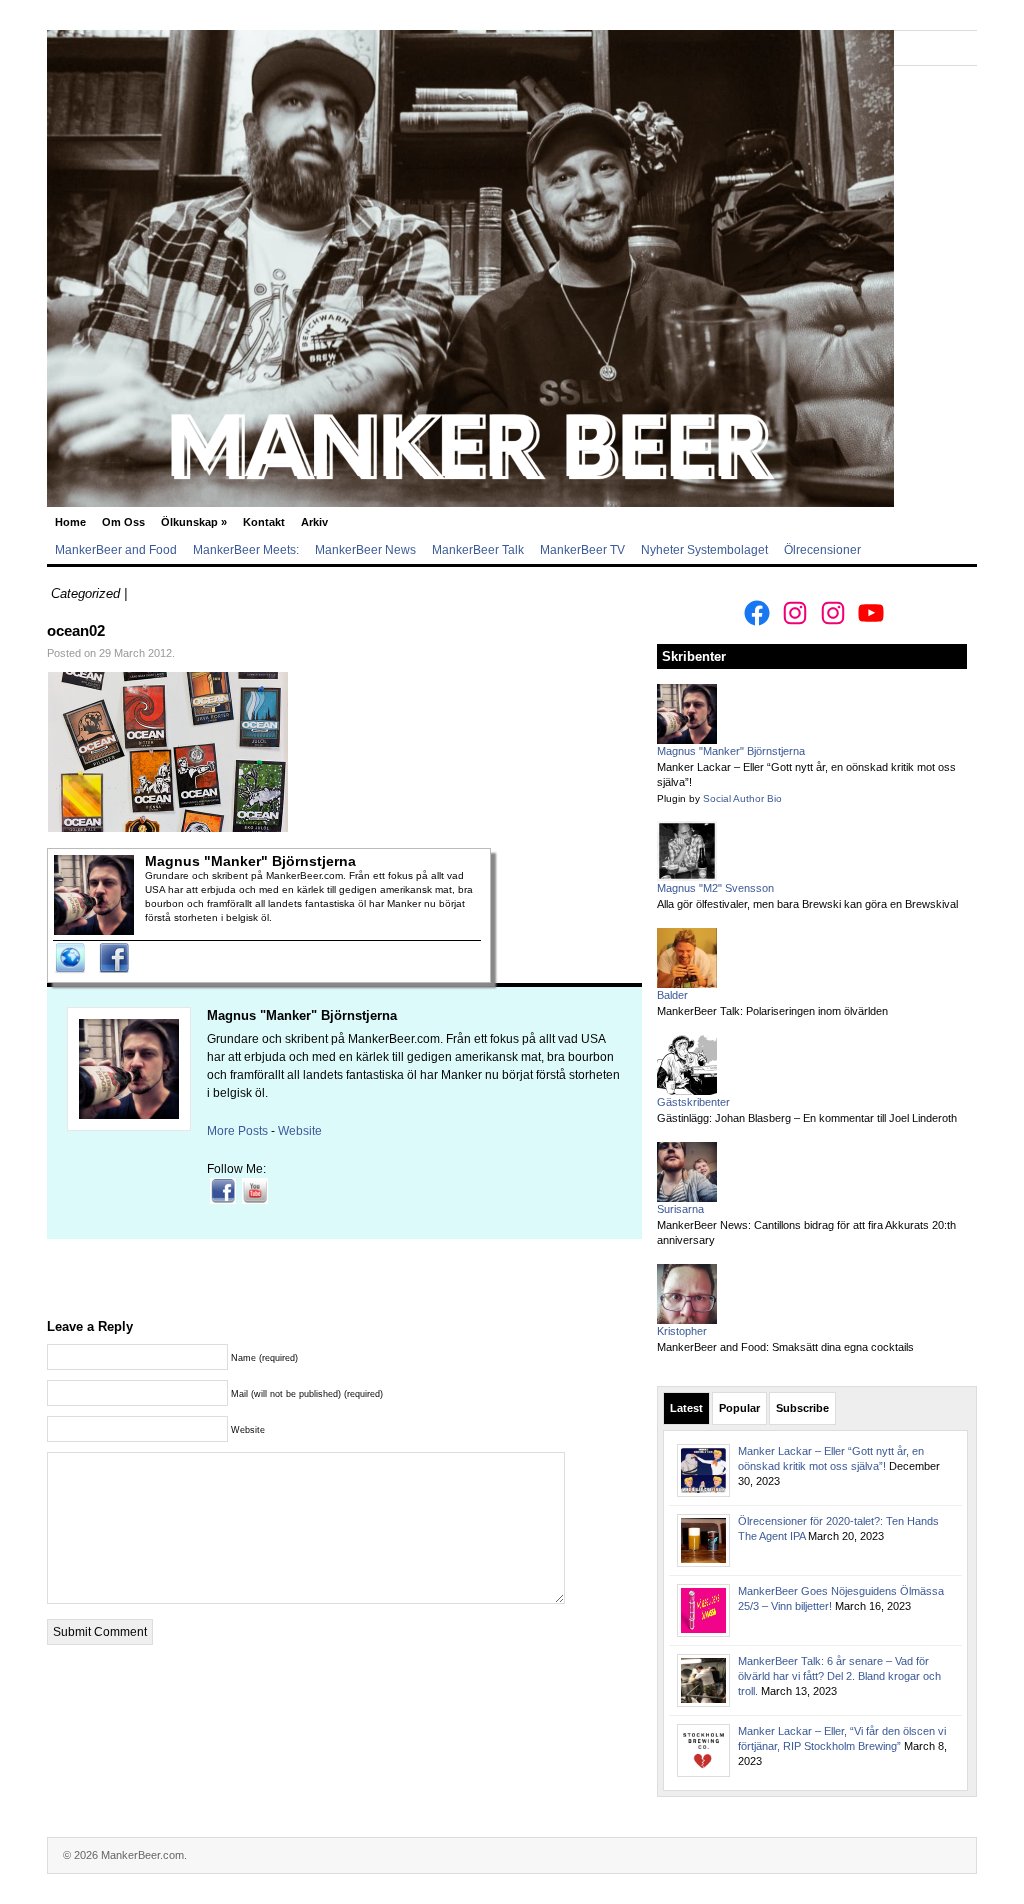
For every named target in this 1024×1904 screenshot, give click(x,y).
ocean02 (76, 630)
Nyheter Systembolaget (704, 550)
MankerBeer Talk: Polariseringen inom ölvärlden (772, 1011)
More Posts (237, 1131)
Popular (739, 1408)
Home (70, 522)
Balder (672, 995)
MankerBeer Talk (478, 550)
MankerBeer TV (582, 550)
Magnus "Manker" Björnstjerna (302, 1015)
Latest (686, 1408)
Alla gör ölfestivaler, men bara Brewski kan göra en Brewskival (807, 904)
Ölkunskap (194, 522)
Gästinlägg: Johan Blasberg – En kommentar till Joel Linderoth (807, 1118)
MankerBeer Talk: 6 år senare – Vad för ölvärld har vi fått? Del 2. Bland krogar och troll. (839, 1676)
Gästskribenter (693, 1102)
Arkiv (314, 522)
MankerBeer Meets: (246, 550)
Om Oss (123, 522)
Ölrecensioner (822, 550)
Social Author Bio (742, 798)
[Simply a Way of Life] (470, 503)
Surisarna (680, 1209)
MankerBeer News (365, 550)
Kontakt (264, 522)
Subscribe (802, 1408)
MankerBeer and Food (116, 550)
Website (300, 1131)
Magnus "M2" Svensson (715, 888)
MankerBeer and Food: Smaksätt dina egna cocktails (785, 1347)
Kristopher (682, 1331)
